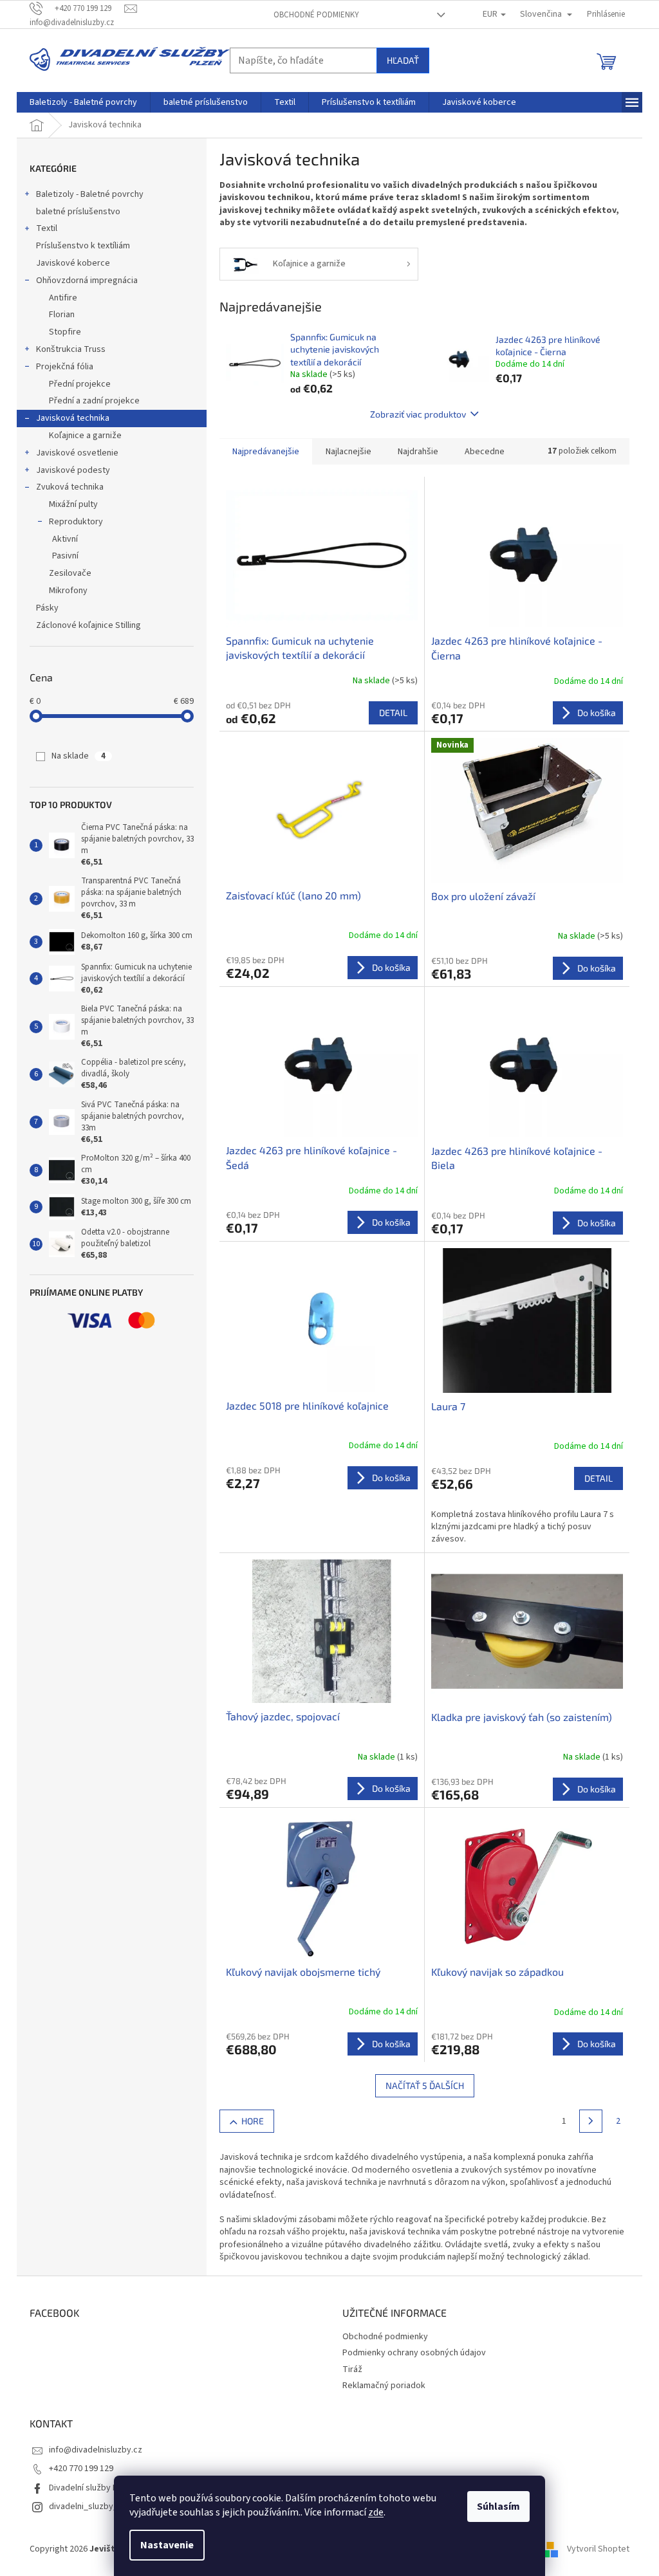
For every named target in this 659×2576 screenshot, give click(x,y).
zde (376, 2512)
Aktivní (65, 539)
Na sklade (79, 756)
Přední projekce (80, 384)
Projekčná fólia (65, 367)
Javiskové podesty (73, 470)
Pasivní (65, 556)
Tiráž (352, 2369)
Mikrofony (68, 591)
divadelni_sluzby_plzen (94, 2507)
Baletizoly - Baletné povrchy (90, 194)
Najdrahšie (418, 452)
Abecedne (485, 452)
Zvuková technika (70, 487)
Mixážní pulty (73, 504)
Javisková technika (73, 418)
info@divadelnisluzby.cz (96, 2450)
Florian (62, 315)
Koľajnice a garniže (85, 436)
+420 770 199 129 (81, 2469)
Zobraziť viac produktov (418, 414)
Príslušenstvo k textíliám (83, 246)
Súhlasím (498, 2507)
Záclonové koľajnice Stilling (88, 625)
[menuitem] (83, 102)
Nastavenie (167, 2545)
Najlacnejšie (348, 452)
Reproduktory (76, 522)
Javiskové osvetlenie (77, 453)
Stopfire (65, 332)
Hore (253, 2121)
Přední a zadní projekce (94, 401)
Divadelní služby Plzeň (91, 2488)
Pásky (47, 608)
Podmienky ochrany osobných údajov (414, 2353)
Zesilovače (70, 573)
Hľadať (403, 60)
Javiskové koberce (73, 263)
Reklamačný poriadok (384, 2386)
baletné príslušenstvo (78, 212)
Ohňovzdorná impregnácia (87, 281)
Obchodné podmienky (316, 15)
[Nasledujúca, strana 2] (591, 2121)
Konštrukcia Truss (71, 349)
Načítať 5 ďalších (425, 2085)
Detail (393, 713)
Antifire (63, 298)
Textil (47, 228)
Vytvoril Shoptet (598, 2549)
